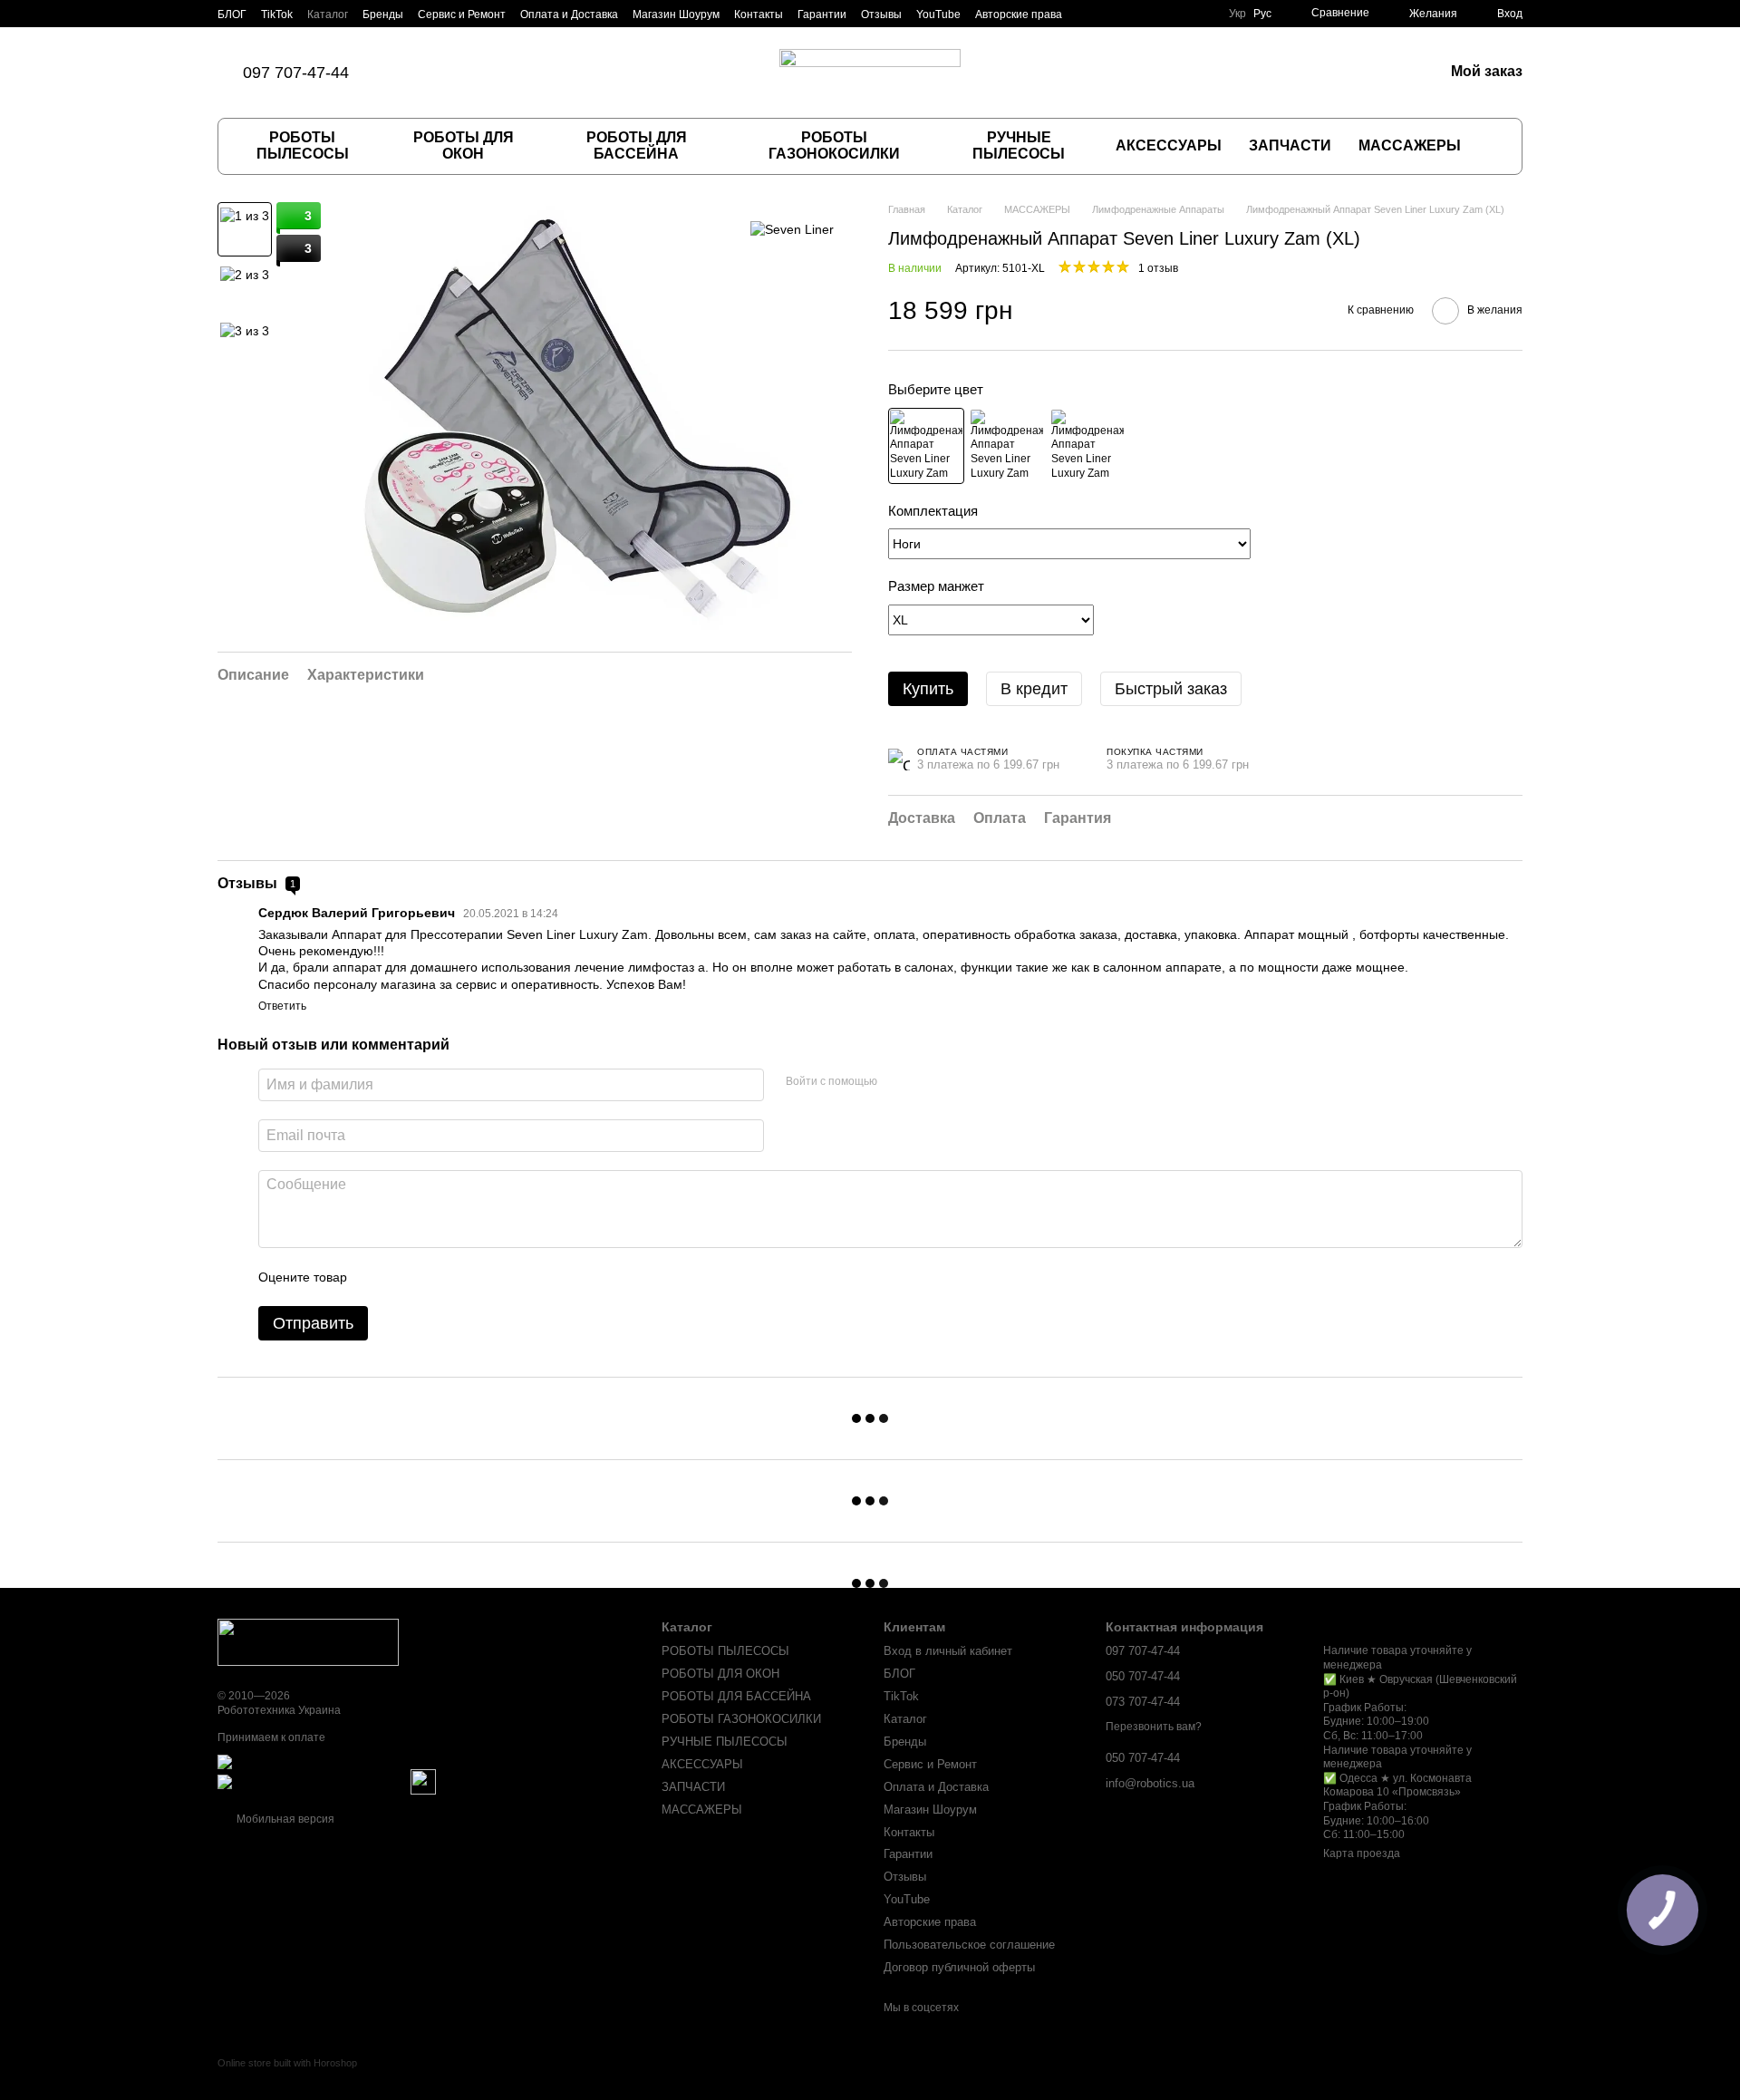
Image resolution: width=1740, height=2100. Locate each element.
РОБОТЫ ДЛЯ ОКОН (464, 145)
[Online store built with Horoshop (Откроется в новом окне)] (287, 2079)
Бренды (383, 15)
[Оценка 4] (464, 1277)
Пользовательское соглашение (969, 1945)
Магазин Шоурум (676, 15)
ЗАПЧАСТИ (1290, 145)
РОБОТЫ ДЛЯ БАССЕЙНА (637, 145)
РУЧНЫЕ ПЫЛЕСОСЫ (1019, 145)
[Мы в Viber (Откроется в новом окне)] (476, 73)
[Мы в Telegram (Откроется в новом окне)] (498, 73)
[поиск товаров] (1493, 146)
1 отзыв (1158, 268)
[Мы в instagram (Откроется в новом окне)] (454, 73)
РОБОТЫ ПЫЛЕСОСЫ (303, 145)
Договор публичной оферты (959, 1967)
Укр (1237, 14)
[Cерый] (1007, 446)
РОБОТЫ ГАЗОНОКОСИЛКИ (834, 145)
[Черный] (926, 446)
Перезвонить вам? (1154, 1727)
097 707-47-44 (296, 73)
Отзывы (881, 15)
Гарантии (822, 15)
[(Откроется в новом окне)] (423, 1781)
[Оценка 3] (435, 1277)
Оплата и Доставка (569, 15)
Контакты (759, 15)
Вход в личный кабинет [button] (948, 1651)
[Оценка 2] (406, 1277)
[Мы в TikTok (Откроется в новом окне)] (411, 73)
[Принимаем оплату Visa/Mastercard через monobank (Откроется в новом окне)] (360, 1761)
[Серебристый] (1087, 446)
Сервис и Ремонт (462, 15)
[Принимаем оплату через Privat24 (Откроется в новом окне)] (313, 1781)
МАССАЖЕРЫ (1410, 145)
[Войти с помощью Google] (926, 1082)
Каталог (328, 15)
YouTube (938, 15)
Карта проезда (1362, 1853)
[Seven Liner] (792, 229)
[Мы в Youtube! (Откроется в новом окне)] (519, 73)
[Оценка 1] (377, 1277)
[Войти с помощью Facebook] (897, 1082)
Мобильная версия (284, 1819)
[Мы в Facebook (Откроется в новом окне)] (432, 73)
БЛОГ (232, 15)
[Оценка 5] (493, 1277)
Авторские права (1019, 15)
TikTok (277, 15)
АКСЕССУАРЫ (1169, 145)
